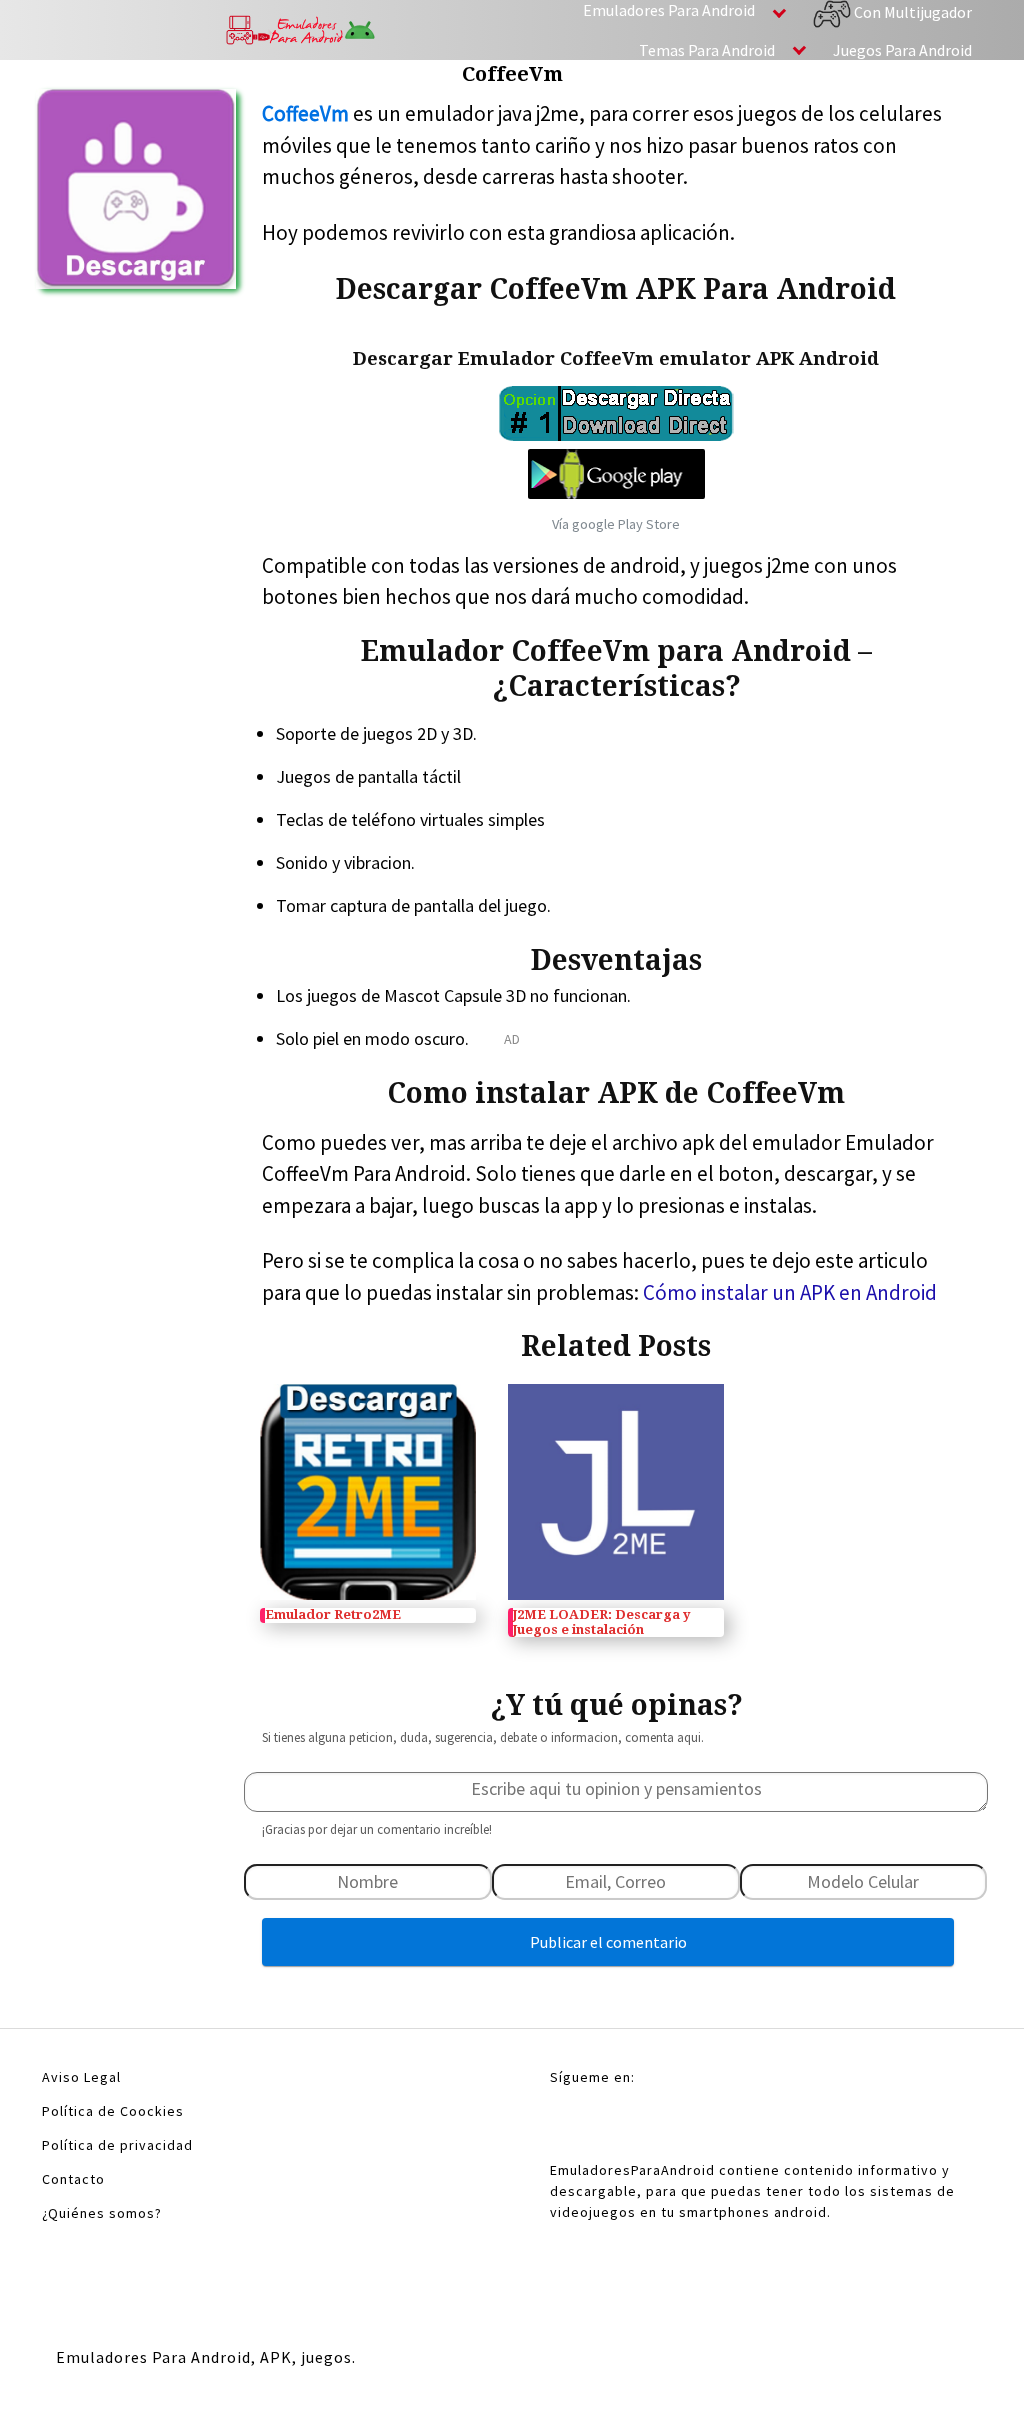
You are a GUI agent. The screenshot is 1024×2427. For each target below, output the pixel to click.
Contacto (73, 2179)
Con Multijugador (911, 12)
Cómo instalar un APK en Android (790, 1292)
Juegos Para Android (902, 50)
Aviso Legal (81, 2077)
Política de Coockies (113, 2111)
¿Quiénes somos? (102, 2213)
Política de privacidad (117, 2145)
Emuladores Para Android (669, 10)
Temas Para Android (707, 50)
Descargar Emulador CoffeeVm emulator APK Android (616, 358)
